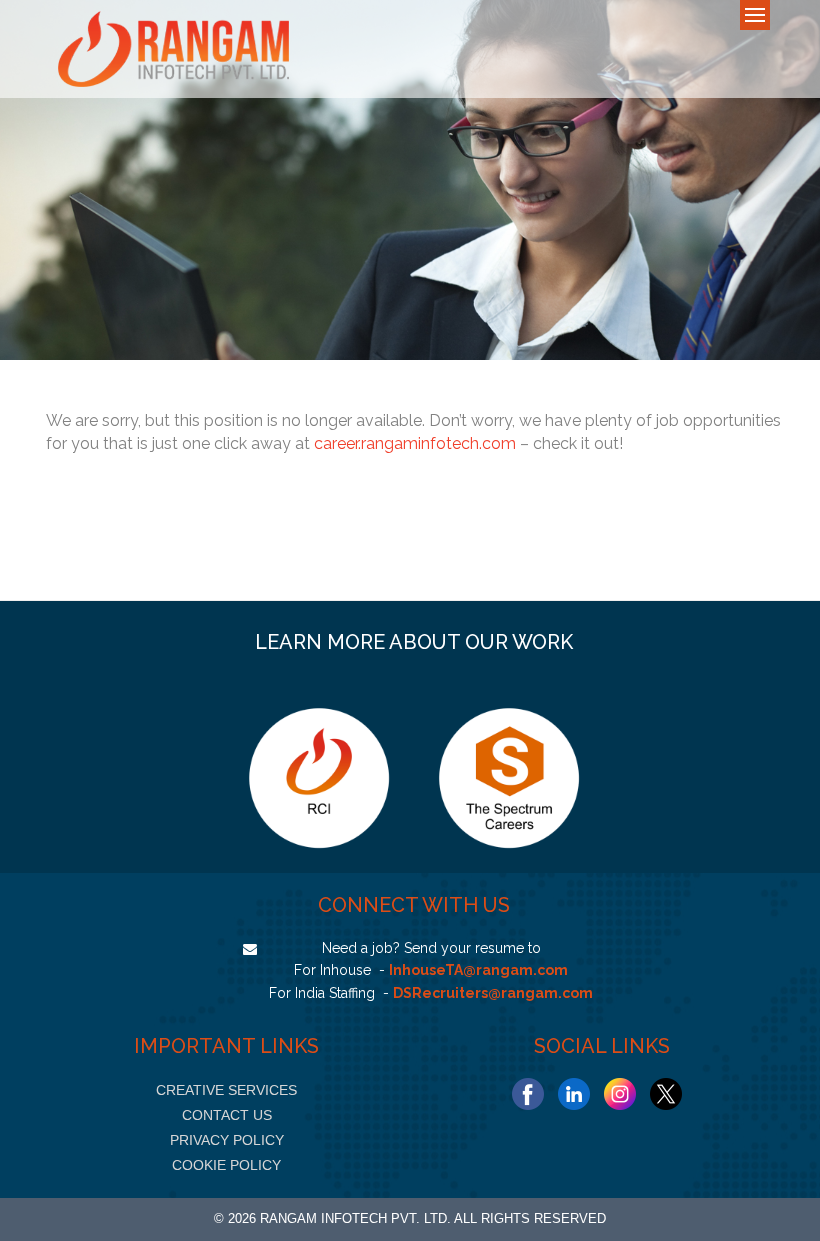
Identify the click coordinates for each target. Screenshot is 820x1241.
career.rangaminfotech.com (415, 443)
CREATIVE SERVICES (226, 1090)
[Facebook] (528, 1094)
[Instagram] (620, 1094)
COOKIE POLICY (226, 1165)
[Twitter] (666, 1094)
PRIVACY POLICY (227, 1140)
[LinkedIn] (574, 1094)
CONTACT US (227, 1115)
